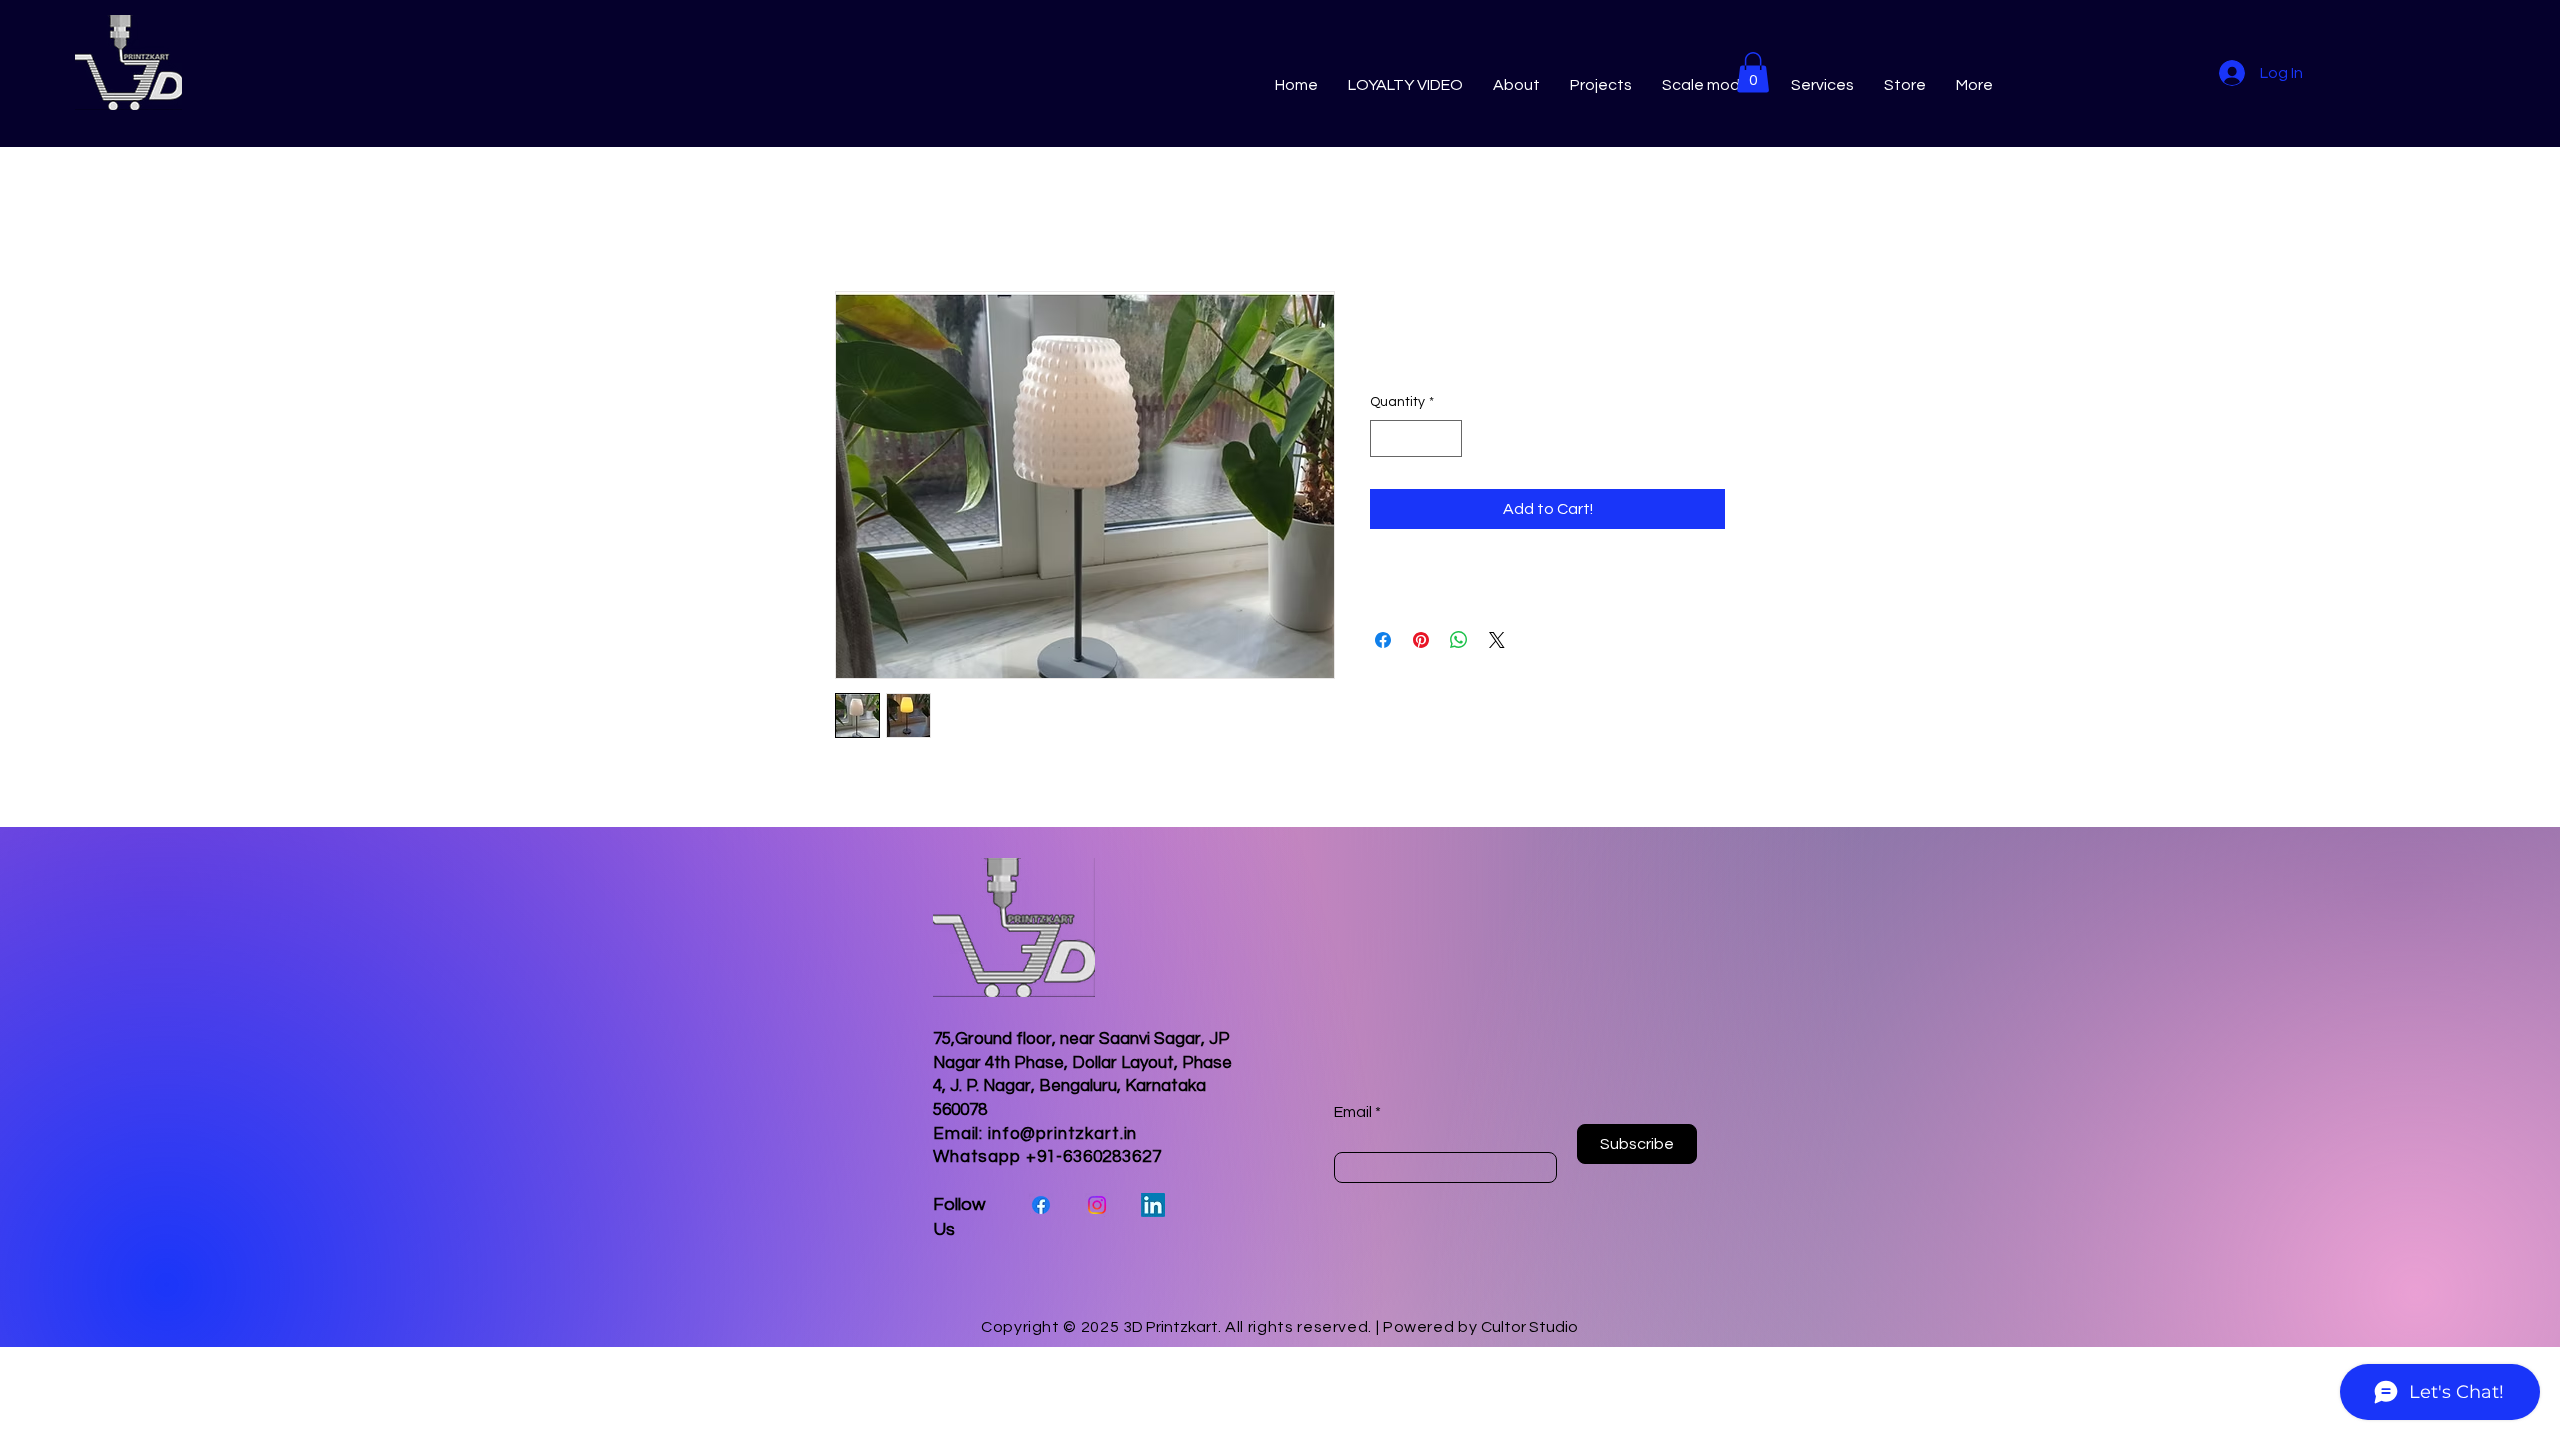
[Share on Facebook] (1383, 640)
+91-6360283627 (1094, 1157)
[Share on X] (1497, 640)
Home (856, 219)
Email (1353, 1112)
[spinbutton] (1416, 438)
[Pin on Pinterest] (1421, 640)
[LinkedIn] (1153, 1205)
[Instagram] (1097, 1205)
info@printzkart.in (1062, 1134)
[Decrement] (1385, 438)
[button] (1753, 72)
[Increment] (1446, 438)
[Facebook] (1041, 1205)
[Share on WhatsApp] (1459, 640)
